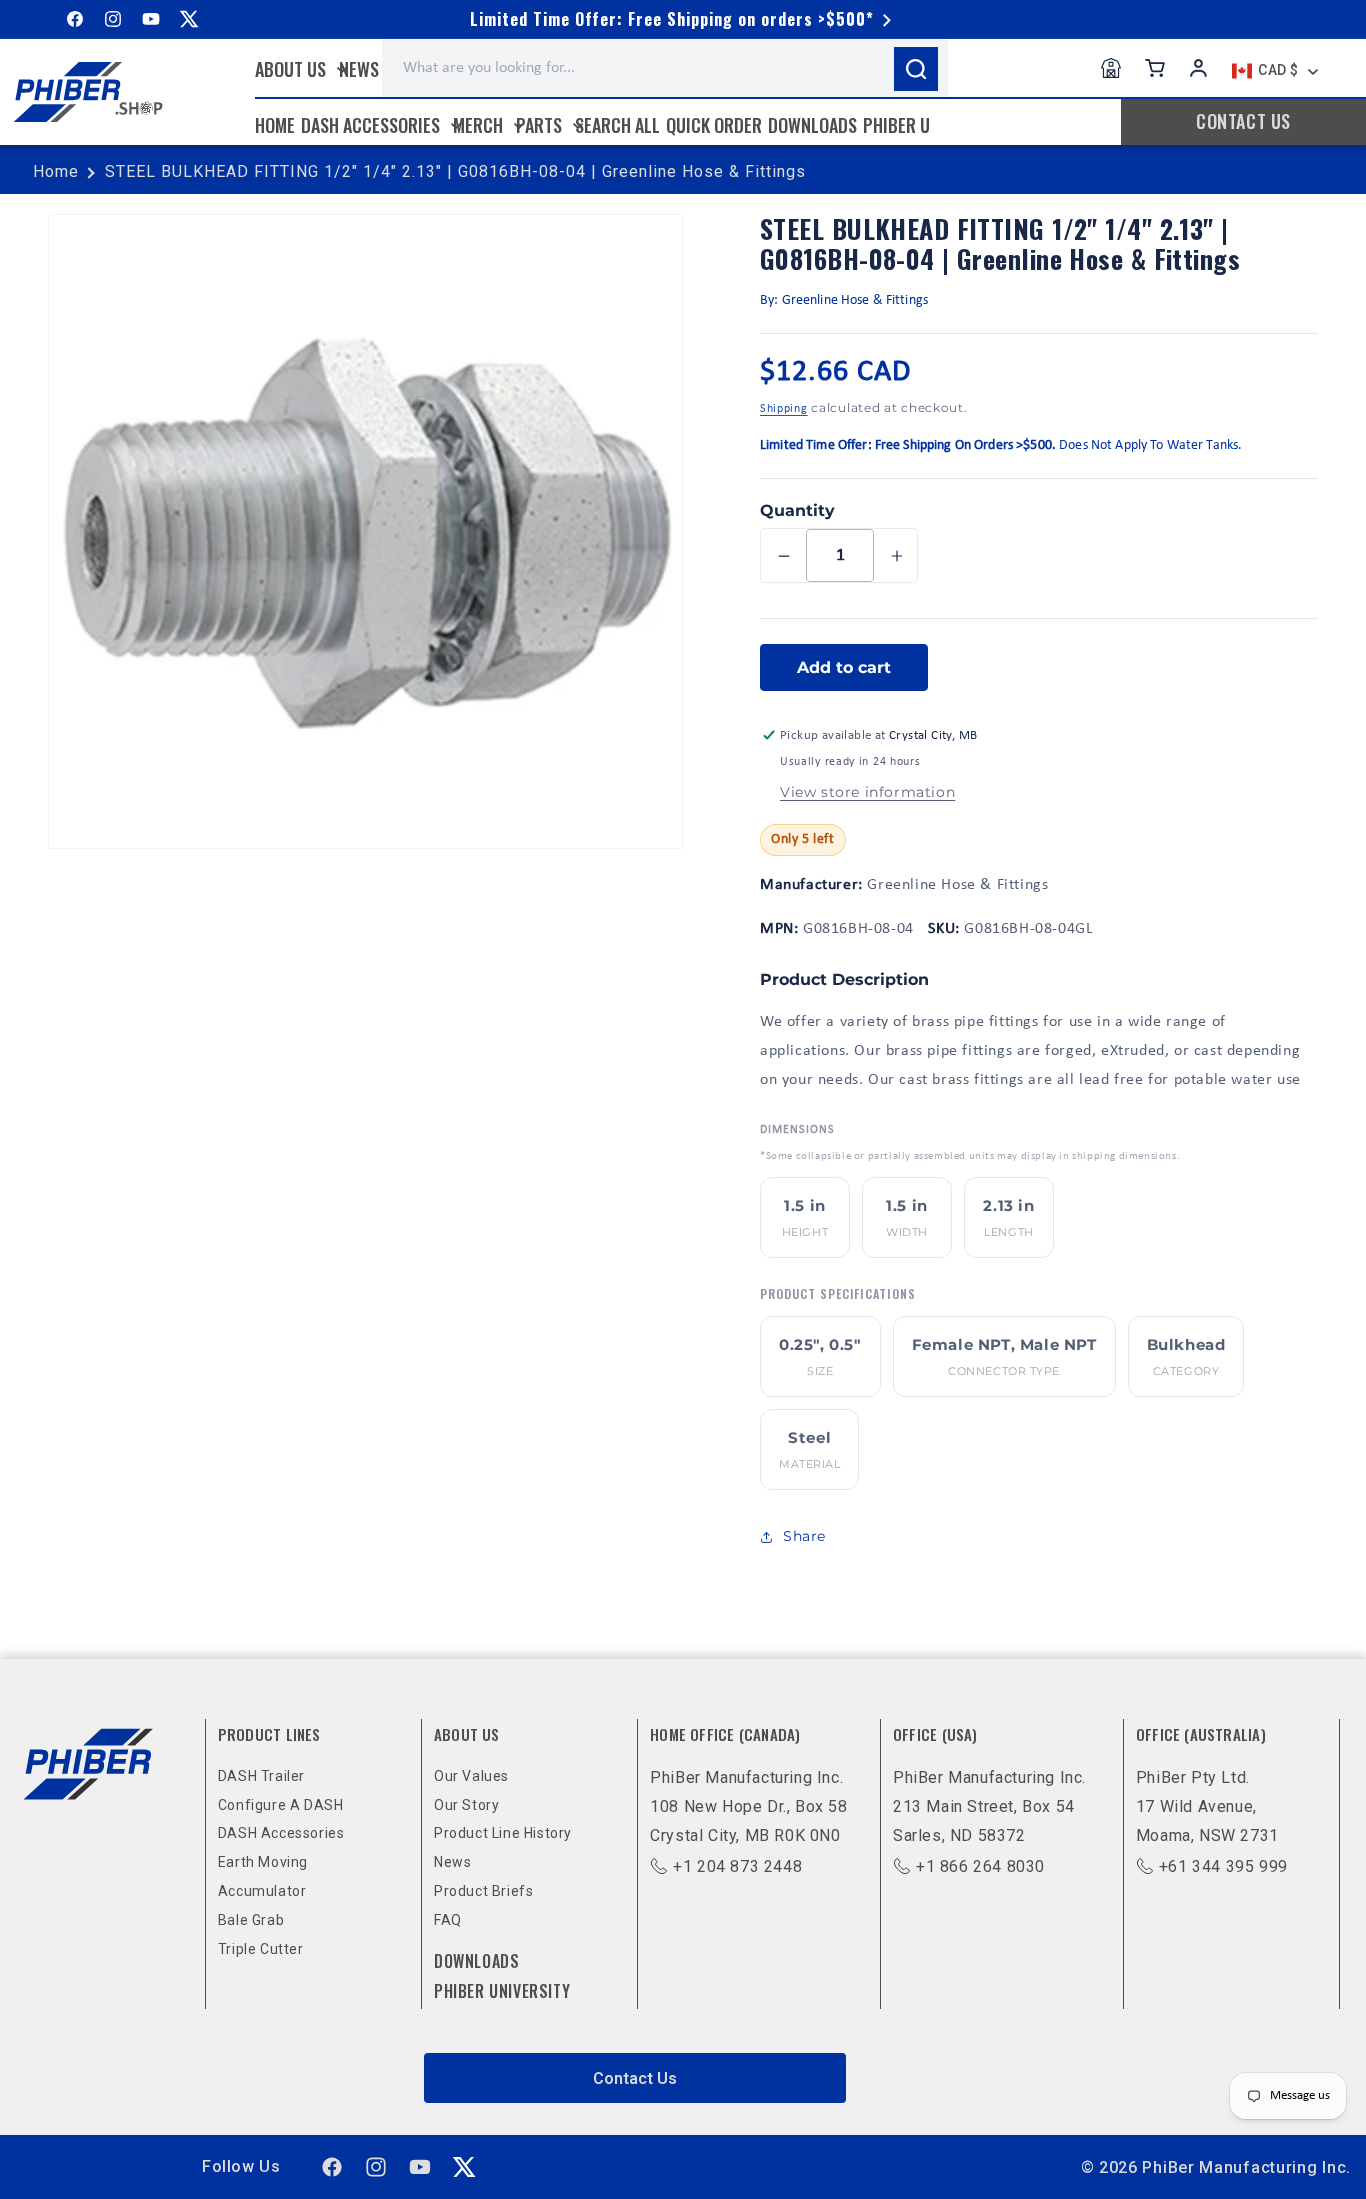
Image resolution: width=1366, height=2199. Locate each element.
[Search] (916, 69)
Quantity (797, 510)
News (452, 1862)
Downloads (476, 1961)
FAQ (448, 1920)
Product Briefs (483, 1891)
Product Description (844, 979)
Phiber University (502, 1991)
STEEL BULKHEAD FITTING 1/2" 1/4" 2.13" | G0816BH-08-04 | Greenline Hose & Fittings (455, 171)
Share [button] (804, 1536)
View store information (867, 792)
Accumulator (262, 1891)
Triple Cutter (261, 1949)
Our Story (466, 1805)
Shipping (784, 409)
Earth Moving (263, 1862)
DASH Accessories (281, 1833)
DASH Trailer (261, 1776)
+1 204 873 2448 (737, 1866)
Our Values (471, 1776)
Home (56, 171)
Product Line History (503, 1833)
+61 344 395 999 (1223, 1866)
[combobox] (665, 68)
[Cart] (1155, 68)
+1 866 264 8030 (980, 1866)
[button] (299, 69)
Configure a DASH (281, 1805)
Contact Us (635, 2078)
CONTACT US (1243, 121)
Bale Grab (251, 1920)
